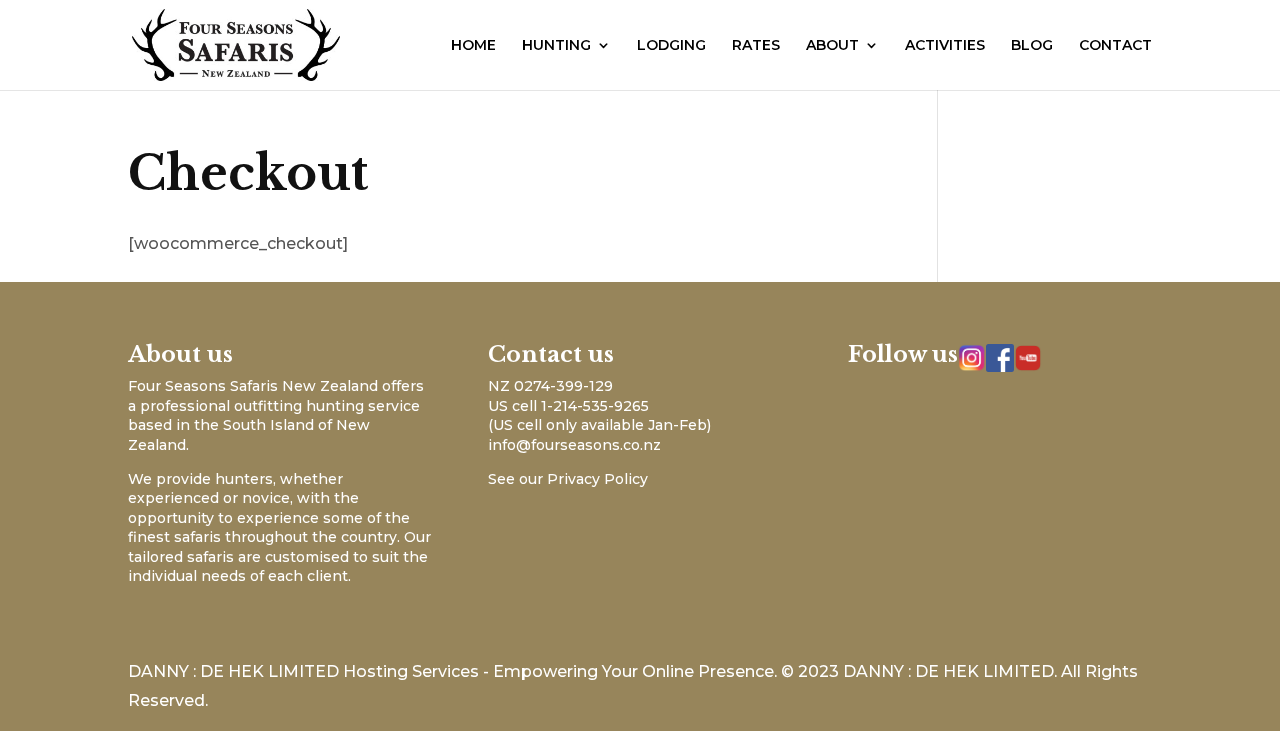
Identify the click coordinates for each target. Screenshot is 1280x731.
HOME (473, 46)
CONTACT (1115, 46)
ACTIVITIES (945, 46)
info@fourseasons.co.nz (574, 445)
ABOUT (832, 46)
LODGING (671, 46)
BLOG (1032, 46)
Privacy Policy (597, 479)
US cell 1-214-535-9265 (568, 406)
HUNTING (556, 46)
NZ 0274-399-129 (550, 386)
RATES (756, 46)
